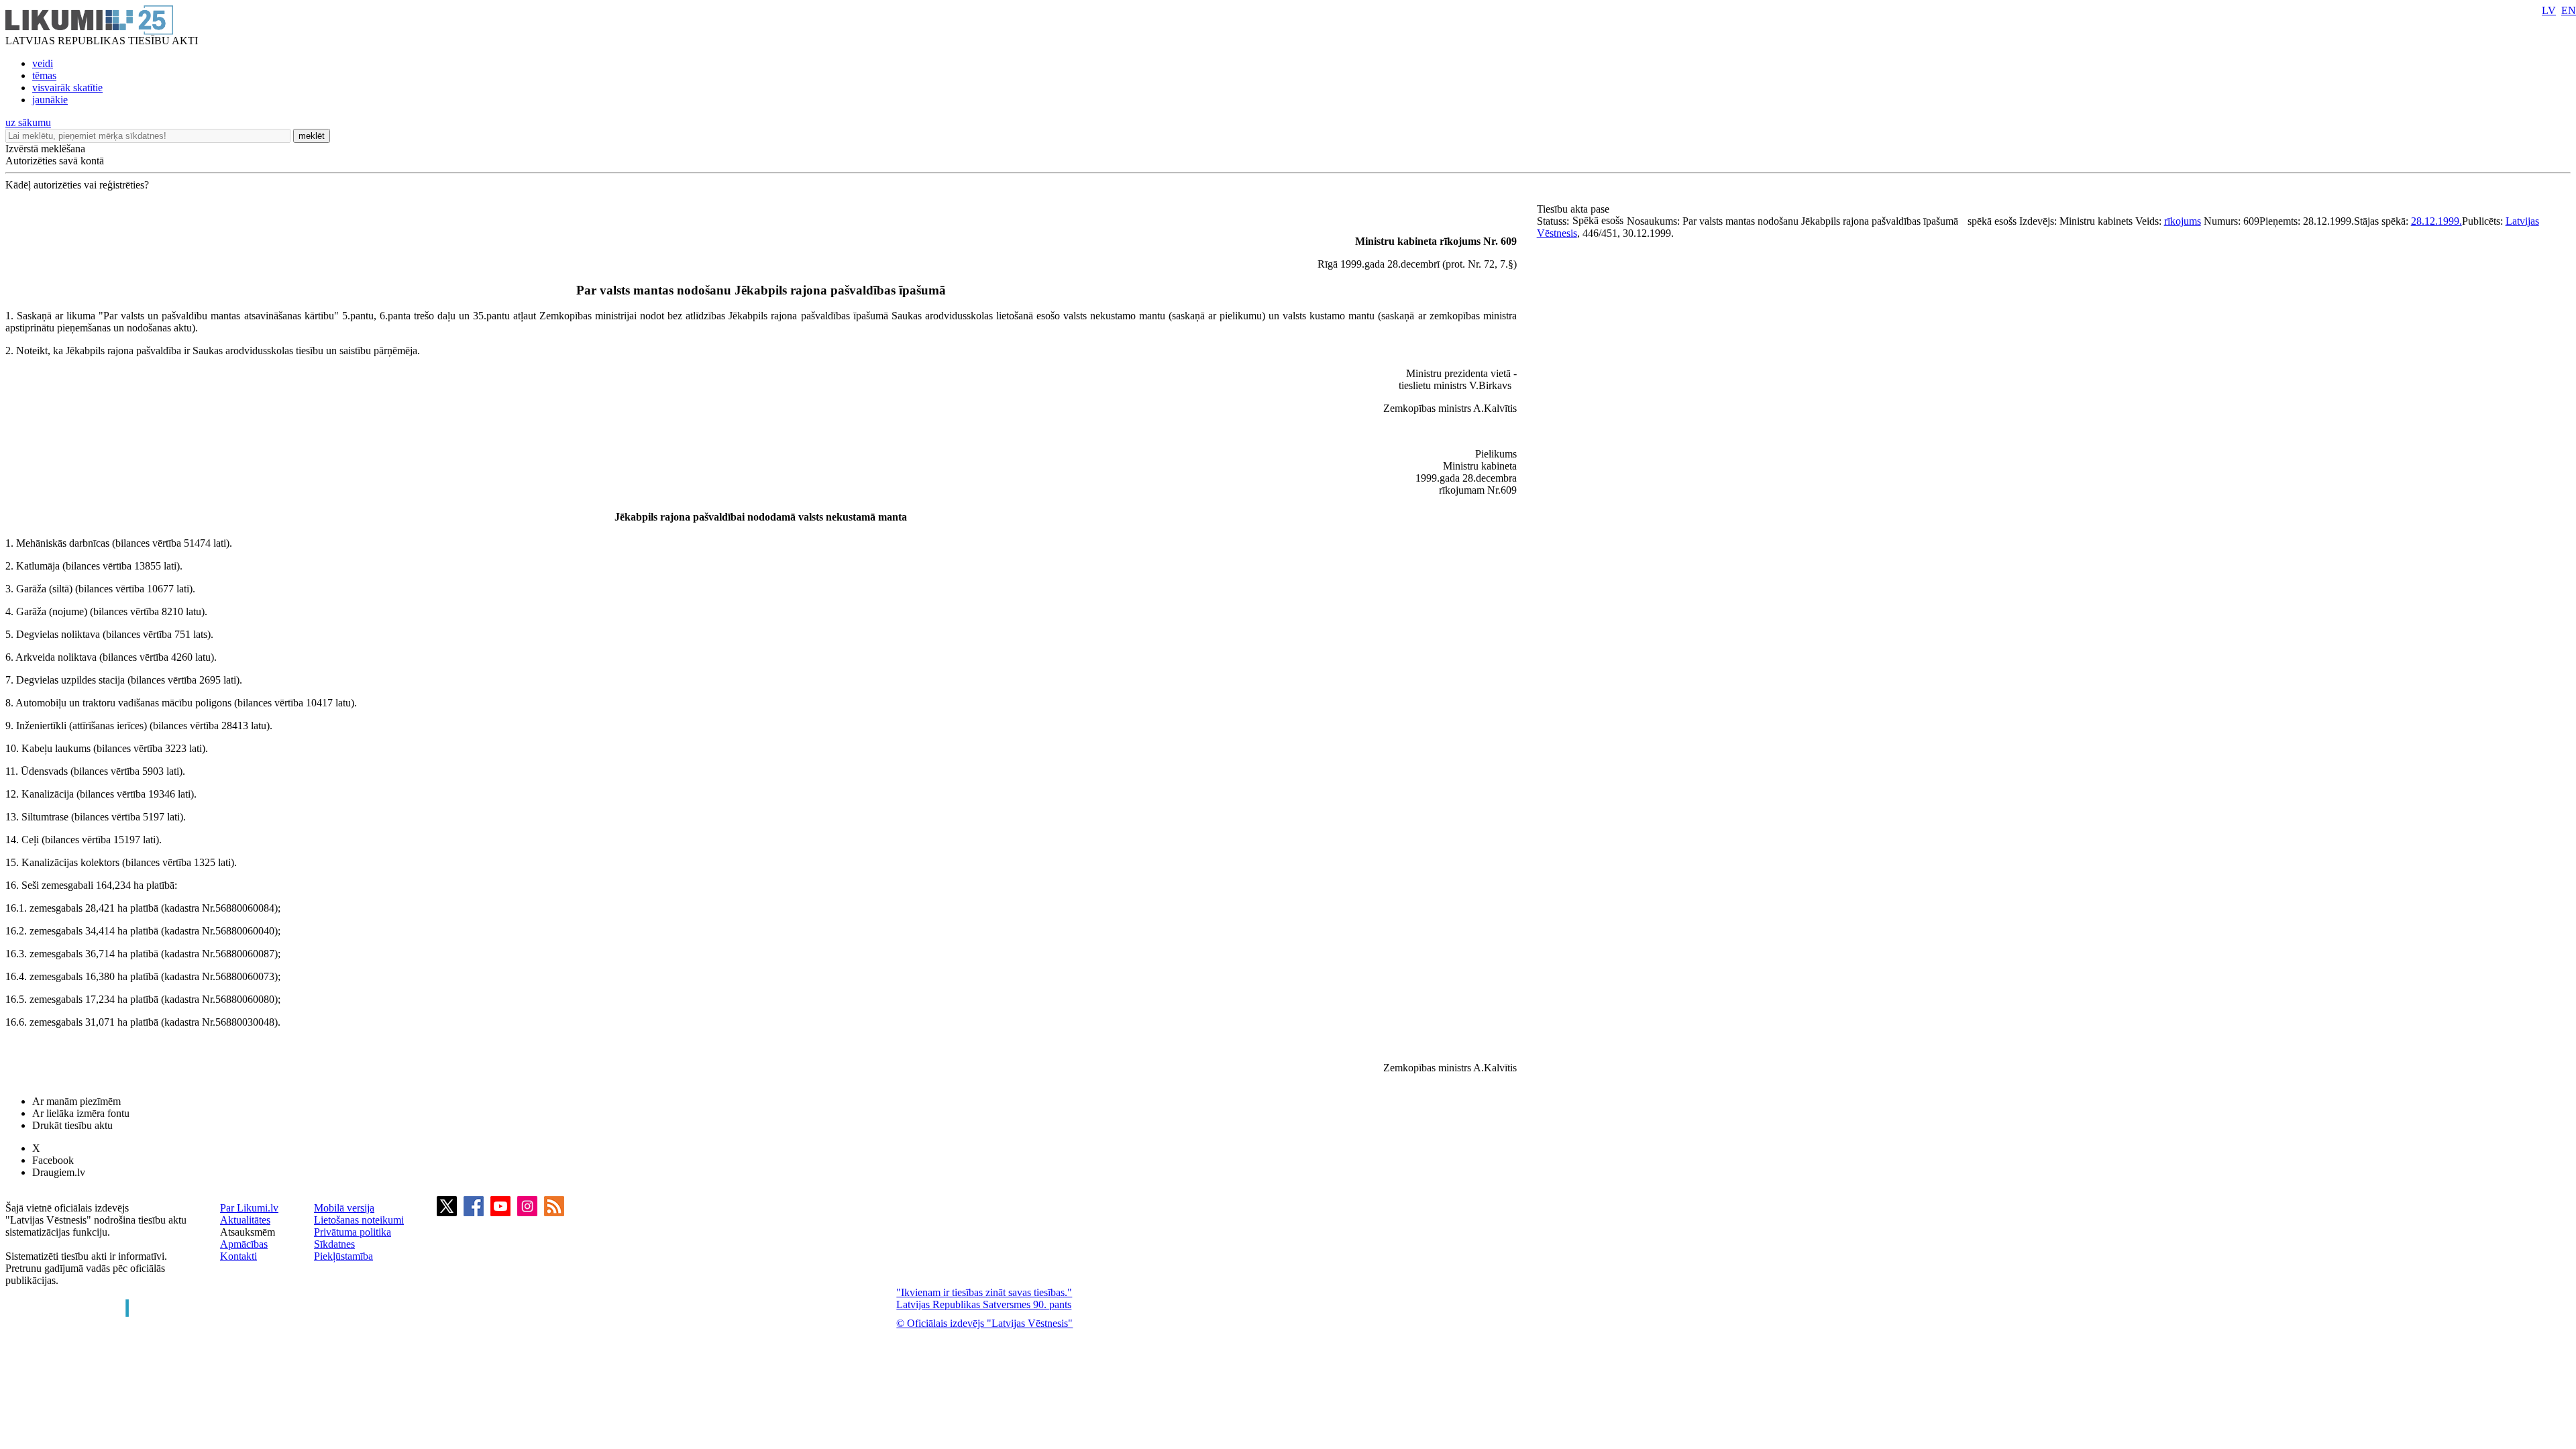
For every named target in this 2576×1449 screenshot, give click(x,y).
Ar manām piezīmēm (76, 1101)
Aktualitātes (245, 1220)
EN (2569, 10)
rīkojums (2183, 221)
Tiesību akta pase (1574, 209)
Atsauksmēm (248, 1232)
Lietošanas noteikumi (359, 1220)
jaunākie (50, 100)
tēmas (44, 75)
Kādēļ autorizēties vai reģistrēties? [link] (77, 185)
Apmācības (244, 1244)
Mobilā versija (344, 1208)
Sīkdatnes (334, 1244)
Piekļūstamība (343, 1256)
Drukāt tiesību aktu (72, 1125)
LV (2549, 10)
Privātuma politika (353, 1232)
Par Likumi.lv (249, 1208)
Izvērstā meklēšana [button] (45, 149)
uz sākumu (28, 122)
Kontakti (238, 1256)
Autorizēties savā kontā (55, 161)
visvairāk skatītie (67, 88)
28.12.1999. (2436, 221)
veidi (43, 63)
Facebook (53, 1160)
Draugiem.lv (59, 1172)
